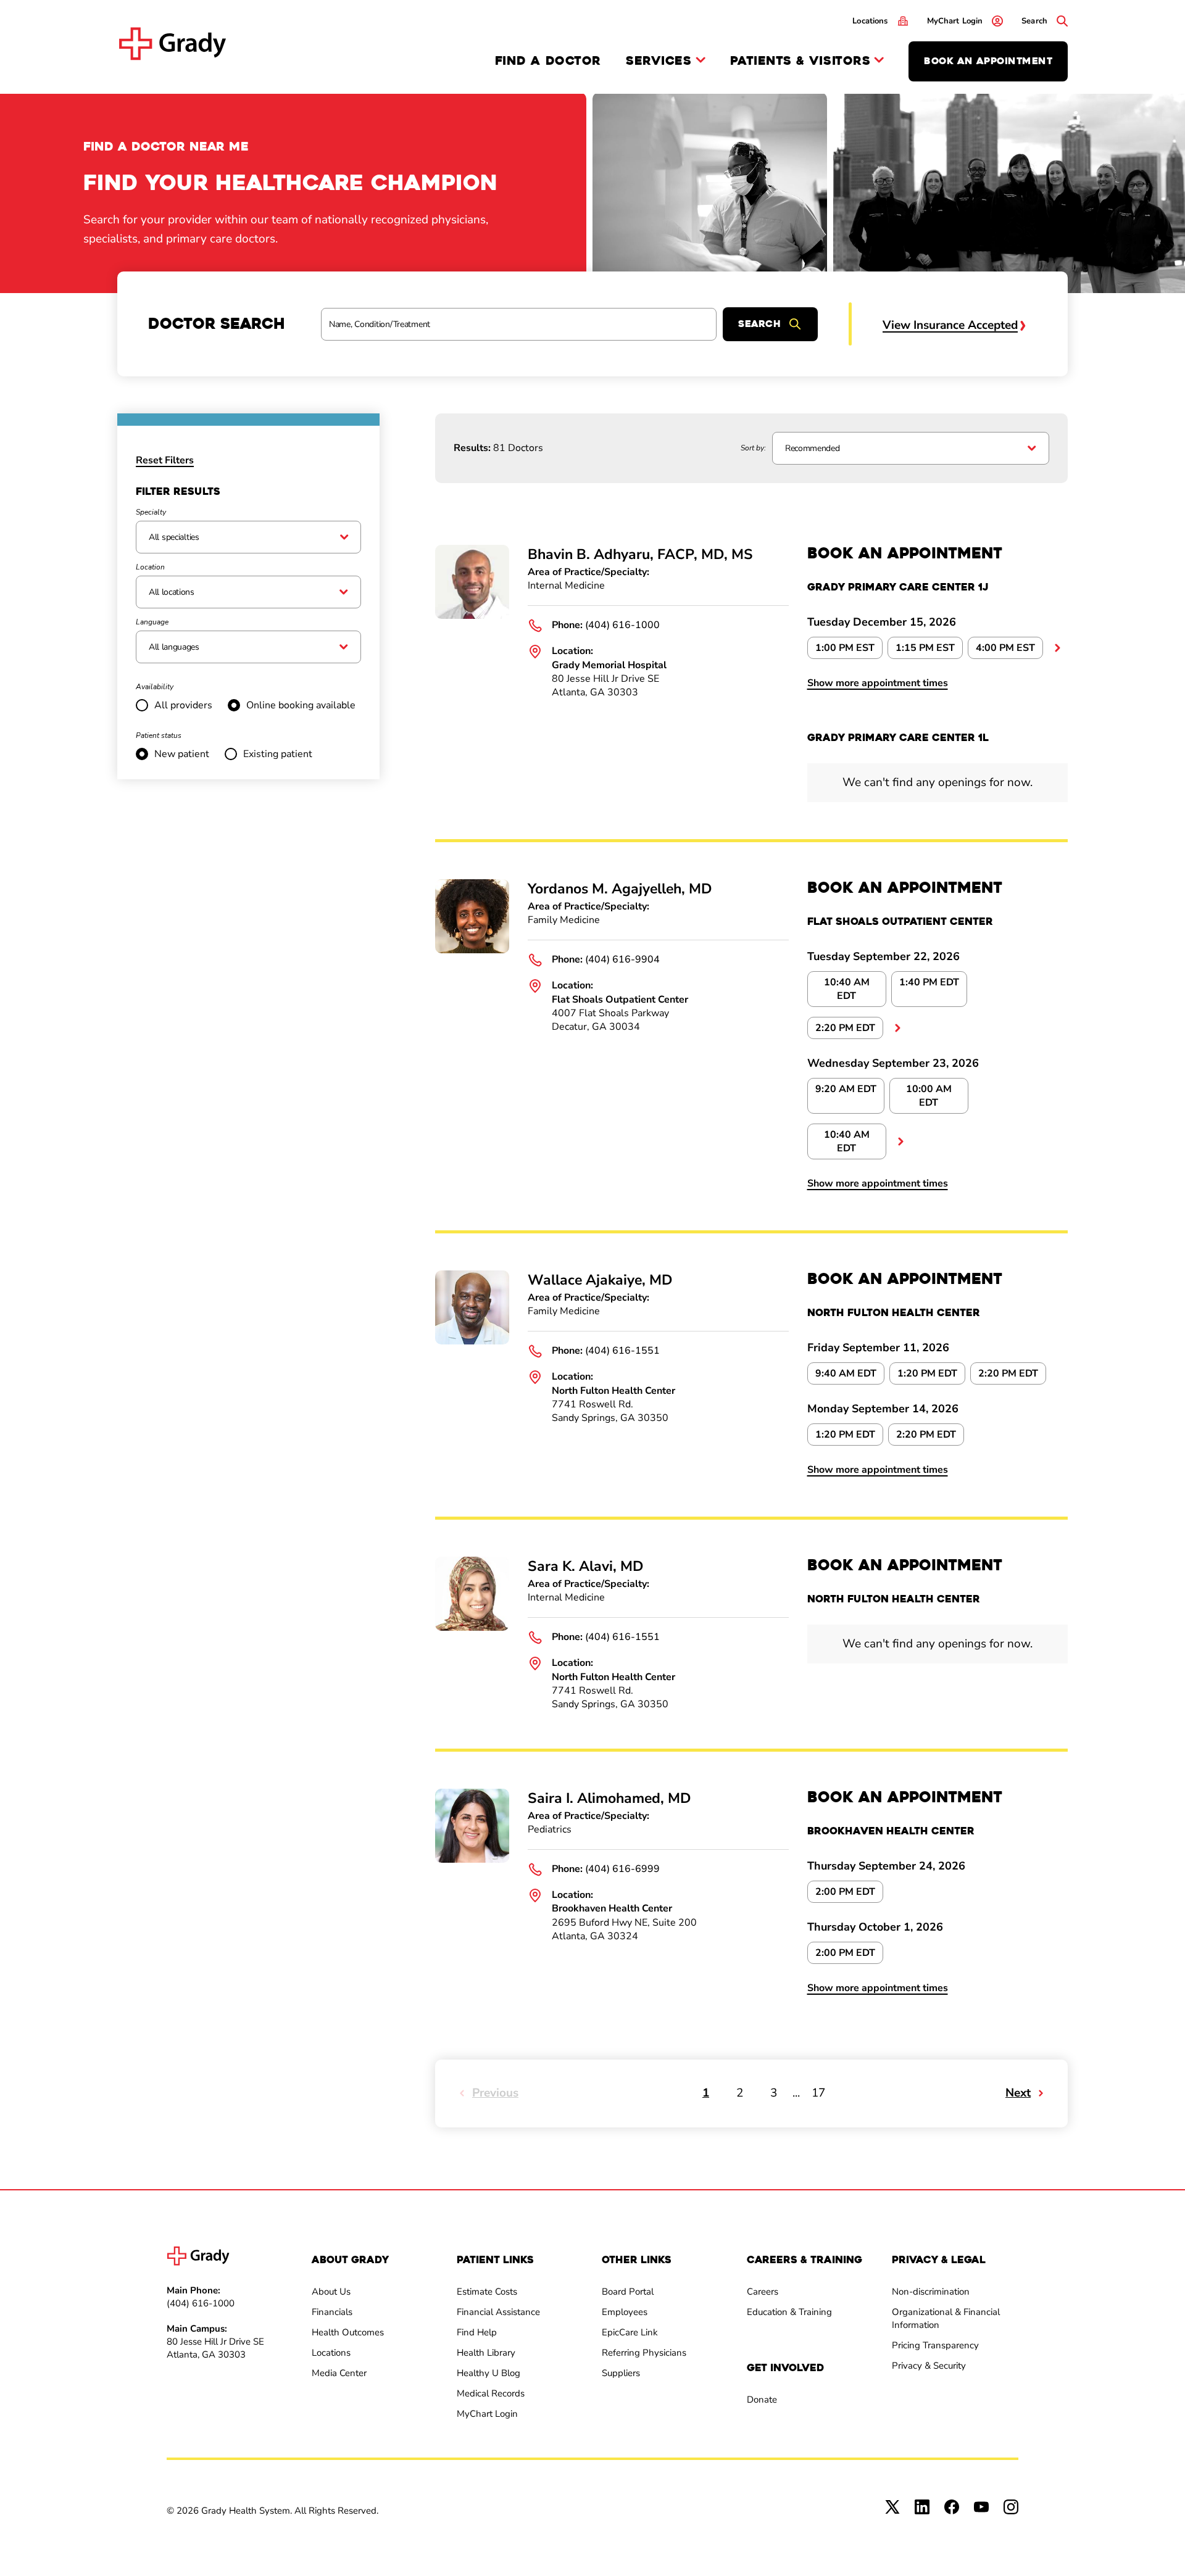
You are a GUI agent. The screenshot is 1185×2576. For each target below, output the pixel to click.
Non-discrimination (931, 2292)
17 (818, 2093)
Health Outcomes (348, 2332)
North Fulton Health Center (613, 1391)
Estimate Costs (487, 2292)
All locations (172, 592)
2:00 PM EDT (845, 1892)
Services (659, 61)
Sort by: (753, 448)
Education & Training (789, 2312)
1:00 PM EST (845, 648)
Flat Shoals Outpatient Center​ (620, 1000)
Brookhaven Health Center (612, 1908)
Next (1018, 2093)
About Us (331, 2292)
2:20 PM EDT (845, 1028)
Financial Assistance (498, 2312)
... (1058, 648)
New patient (182, 754)
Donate (762, 2400)
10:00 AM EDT (929, 1096)
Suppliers (621, 2373)
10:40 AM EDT (847, 989)
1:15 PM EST (925, 648)
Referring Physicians (644, 2353)
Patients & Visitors (800, 61)
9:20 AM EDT (846, 1089)
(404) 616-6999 (622, 1869)
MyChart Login (487, 2414)
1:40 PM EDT (929, 982)
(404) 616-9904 (622, 959)
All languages (174, 647)
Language (152, 622)
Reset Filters (165, 460)
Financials (332, 2312)
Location (150, 567)
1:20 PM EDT (927, 1373)
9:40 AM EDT (846, 1373)
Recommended (812, 448)
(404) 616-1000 (622, 625)
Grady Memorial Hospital (609, 665)
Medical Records (491, 2393)
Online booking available (301, 705)
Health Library (486, 2353)
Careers (763, 2292)
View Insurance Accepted (950, 325)
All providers (183, 705)
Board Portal (628, 2292)
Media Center (339, 2373)
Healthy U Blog (489, 2373)
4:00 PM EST (1005, 648)
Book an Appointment (988, 61)
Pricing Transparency (935, 2345)
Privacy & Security (929, 2366)
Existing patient (278, 754)
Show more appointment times (878, 683)
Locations (331, 2353)
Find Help (477, 2332)
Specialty (151, 512)
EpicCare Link (630, 2332)
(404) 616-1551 (622, 1351)
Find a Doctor (548, 61)
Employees (625, 2312)
